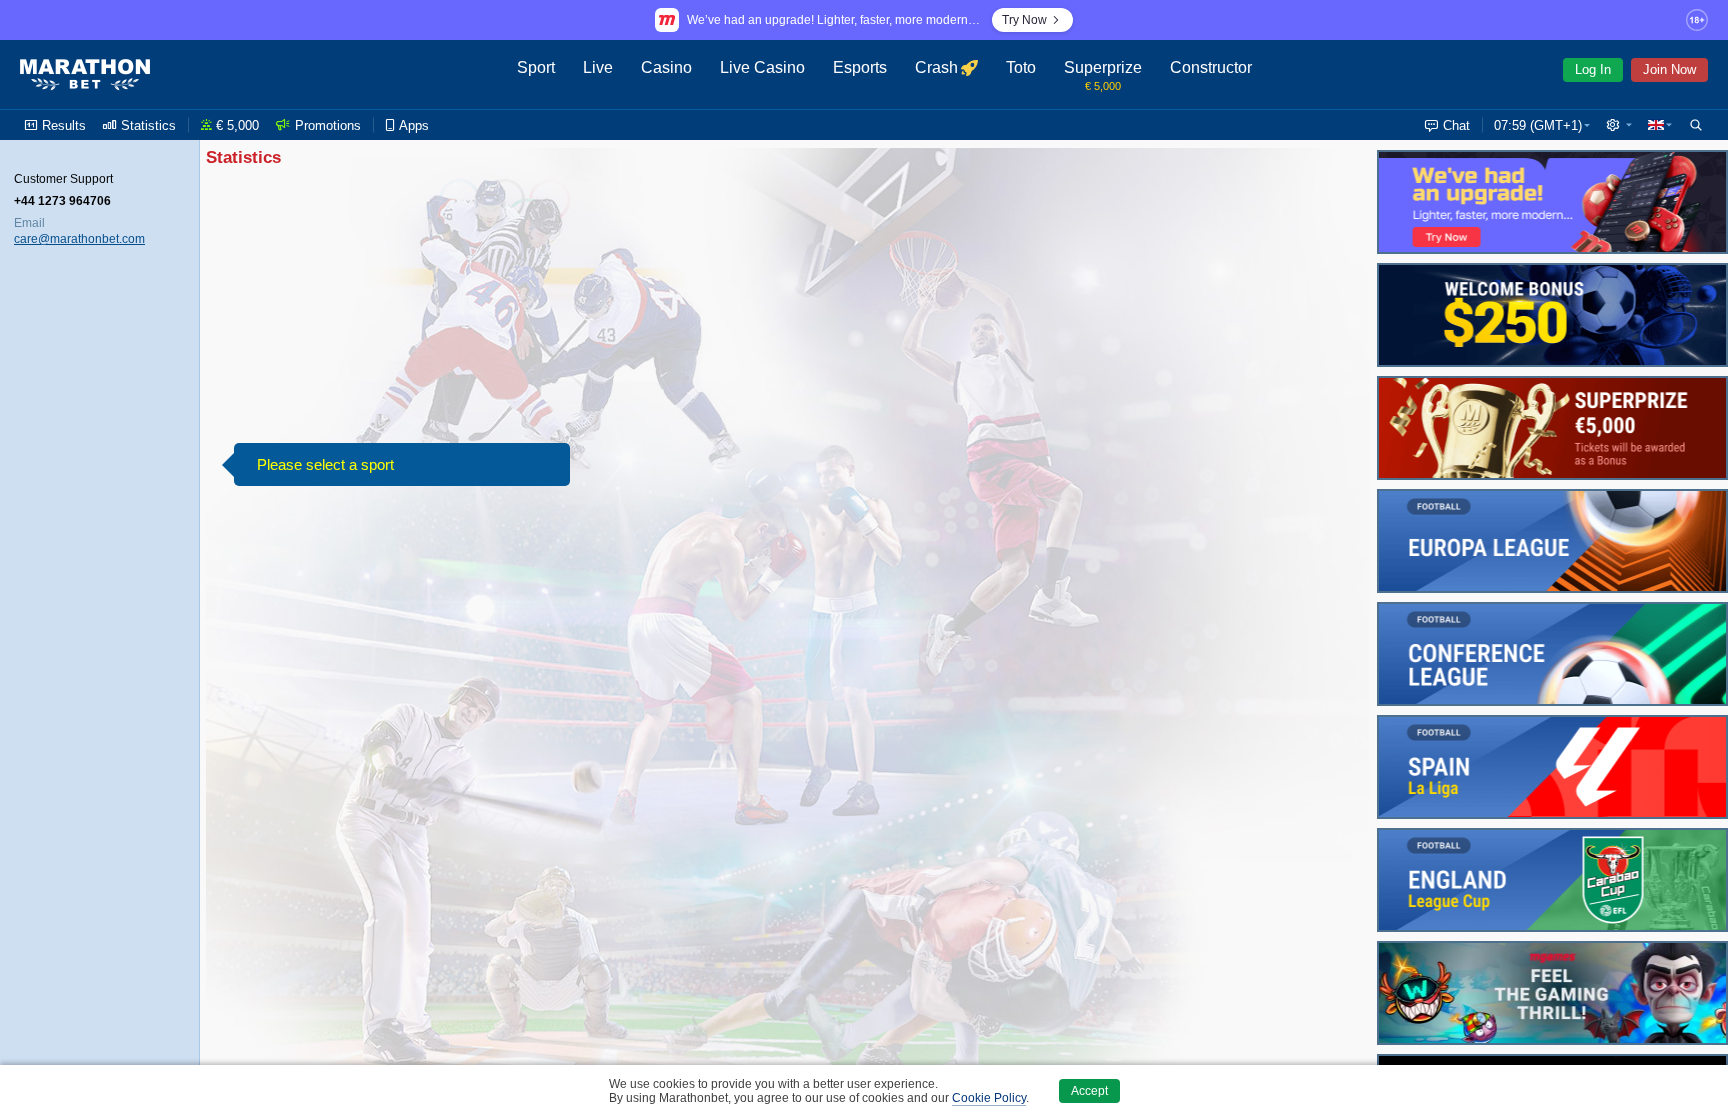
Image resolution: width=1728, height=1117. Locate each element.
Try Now (1024, 20)
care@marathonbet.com (79, 239)
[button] (1619, 125)
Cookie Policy (989, 1098)
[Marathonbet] (85, 75)
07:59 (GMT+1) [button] (1538, 125)
